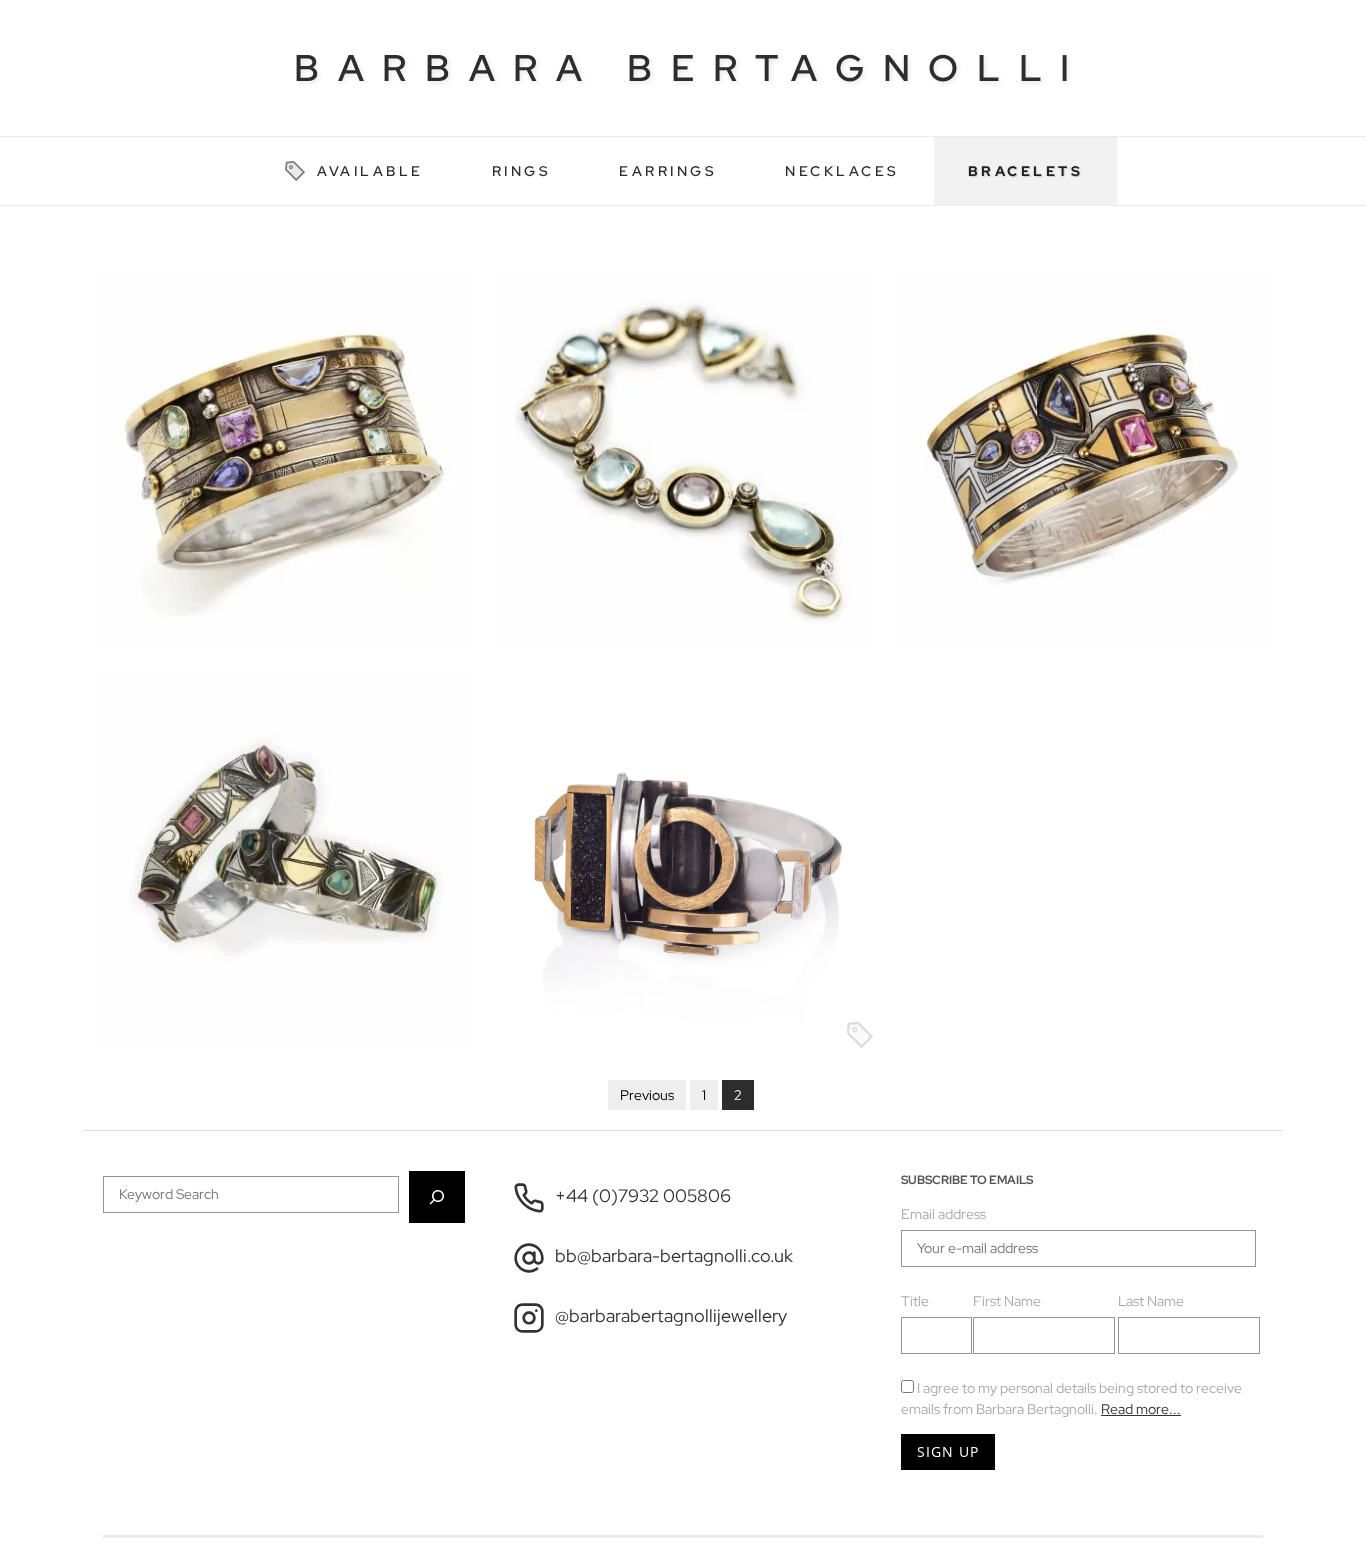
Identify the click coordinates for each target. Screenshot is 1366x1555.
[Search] (437, 1197)
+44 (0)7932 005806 (643, 1196)
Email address (943, 1214)
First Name (1007, 1301)
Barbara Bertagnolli (691, 67)
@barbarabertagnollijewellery (671, 1316)
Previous (647, 1095)
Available (370, 171)
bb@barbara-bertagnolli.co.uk (674, 1256)
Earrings (668, 171)
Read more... (1141, 1409)
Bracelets (1026, 171)
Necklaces (842, 171)
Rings (522, 171)
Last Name (1151, 1301)
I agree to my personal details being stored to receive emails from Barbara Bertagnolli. (1071, 1398)
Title (915, 1301)
